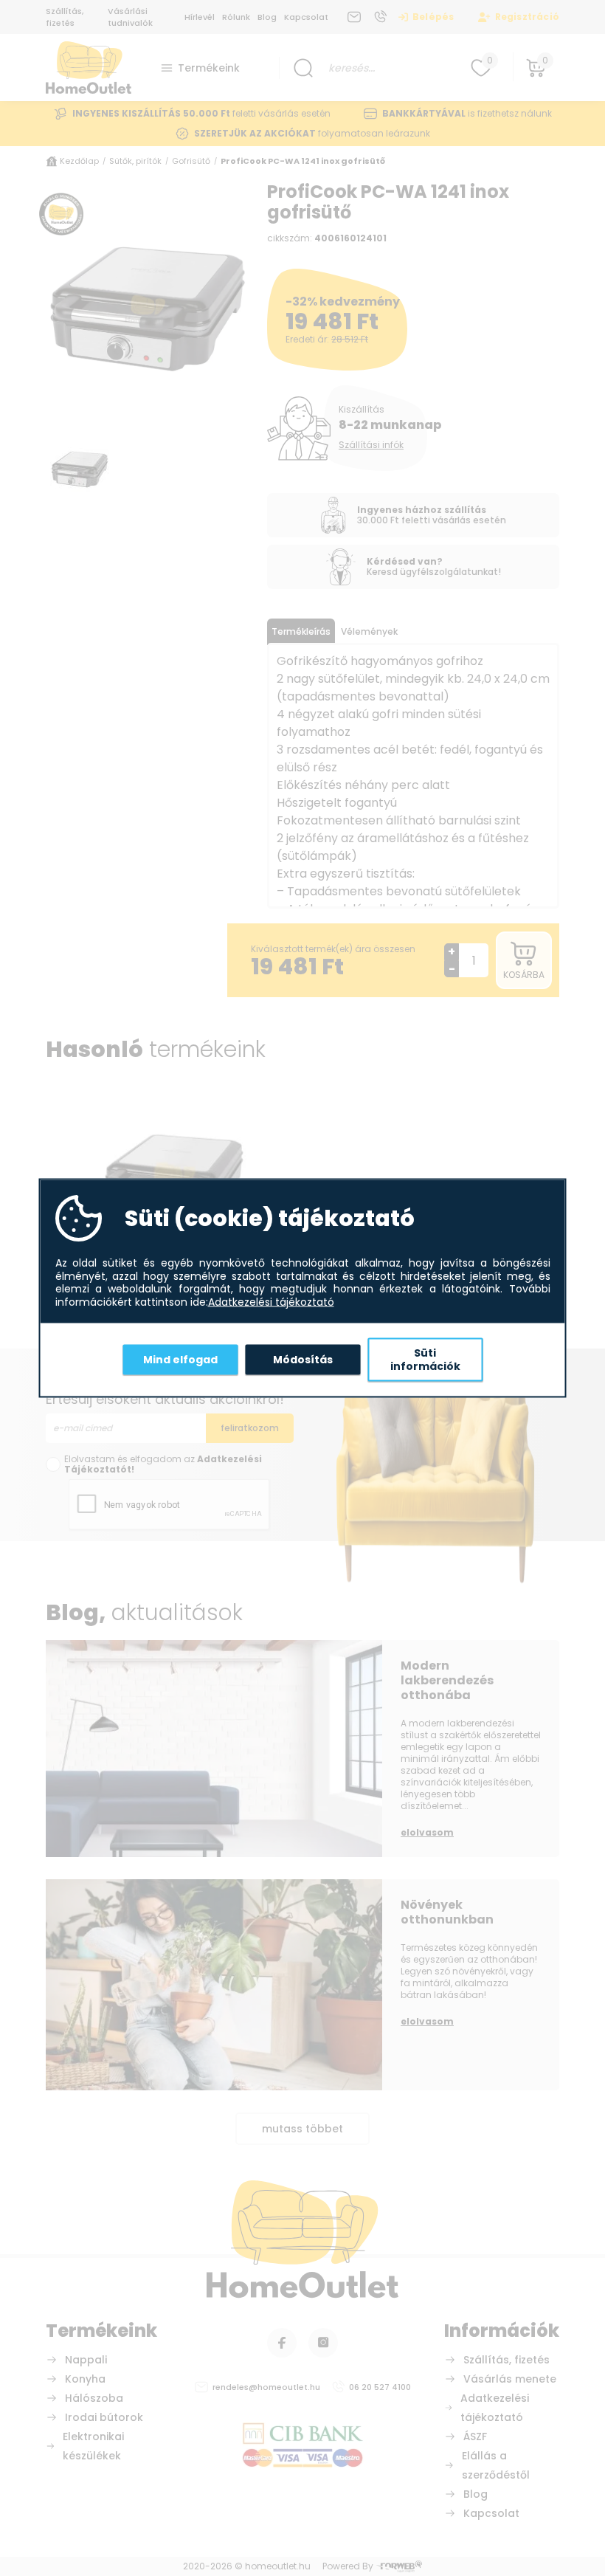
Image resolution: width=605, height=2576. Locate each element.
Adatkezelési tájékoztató (271, 1302)
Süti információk (425, 1360)
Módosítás (303, 1359)
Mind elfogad (180, 1359)
